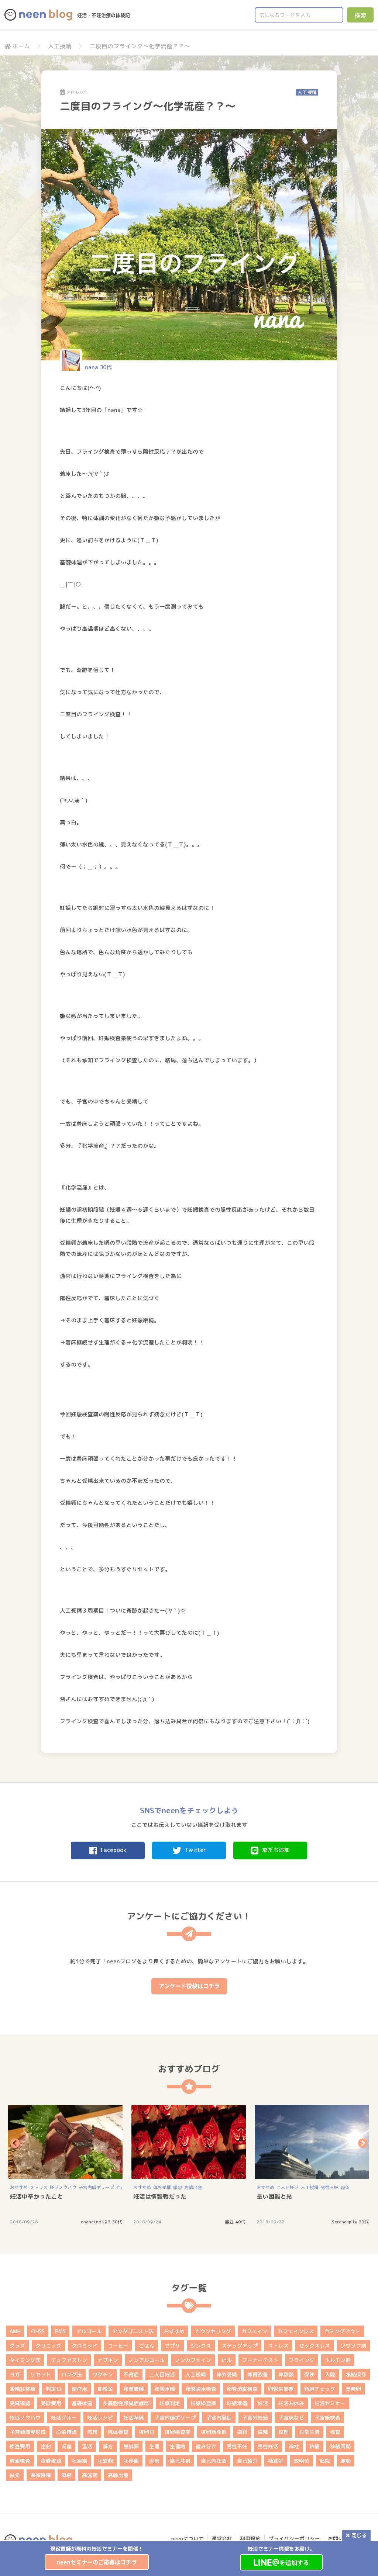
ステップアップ (240, 2346)
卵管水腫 (165, 2389)
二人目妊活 (288, 2187)
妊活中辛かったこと (37, 2196)
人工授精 (60, 46)
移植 (315, 2446)
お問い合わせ (343, 2539)
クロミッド (85, 2346)
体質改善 (258, 2374)
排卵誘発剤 (214, 2432)
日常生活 (309, 2432)
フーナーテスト (260, 2360)
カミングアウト (342, 2331)
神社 (294, 2446)
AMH (15, 2331)
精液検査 (20, 2461)
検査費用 (20, 2446)
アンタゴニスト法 (133, 2331)
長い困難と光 (274, 2196)
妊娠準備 (237, 2403)
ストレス (39, 2187)
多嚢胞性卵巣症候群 (126, 2403)
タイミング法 (25, 2360)
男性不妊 (330, 2187)
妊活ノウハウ (63, 2187)
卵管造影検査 (242, 2389)
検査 (335, 2432)
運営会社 (222, 2539)
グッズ (17, 2346)
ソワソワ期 (353, 2346)
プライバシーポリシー (294, 2539)
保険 (309, 2374)
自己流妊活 (214, 2461)
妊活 (263, 2403)
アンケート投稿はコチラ (189, 1986)
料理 (283, 2432)
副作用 (79, 2389)
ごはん (147, 2346)
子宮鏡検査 (327, 2418)
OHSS (38, 2331)
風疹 (66, 2475)
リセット (41, 2374)
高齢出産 (193, 2187)
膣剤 (154, 2461)
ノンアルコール (147, 2360)
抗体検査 (118, 2432)
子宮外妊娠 (255, 2418)
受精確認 (20, 2403)
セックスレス (315, 2346)
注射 (46, 2446)
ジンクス (201, 2346)
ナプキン (108, 2360)
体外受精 (162, 2187)
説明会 (302, 2461)
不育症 (131, 2374)
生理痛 (178, 2446)
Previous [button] (15, 2143)
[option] (97, 2557)
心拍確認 (66, 2432)
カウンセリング (213, 2331)
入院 (330, 2374)
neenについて (188, 2539)
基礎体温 (82, 2403)
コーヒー (118, 2346)
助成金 (105, 2389)
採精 (263, 2432)
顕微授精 (41, 2475)
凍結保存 (356, 2374)
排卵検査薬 (178, 2432)
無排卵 (131, 2446)
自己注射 (180, 2461)
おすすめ (19, 2187)
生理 (154, 2446)
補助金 (276, 2461)
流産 (66, 2446)
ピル (227, 2360)
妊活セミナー (330, 2403)
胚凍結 (79, 2461)
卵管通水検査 (201, 2389)
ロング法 (72, 2374)
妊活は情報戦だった (160, 2196)
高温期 (90, 2475)
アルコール (89, 2331)
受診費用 (51, 2403)
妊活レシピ (100, 2418)
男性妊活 (268, 2446)
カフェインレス (296, 2331)
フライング (302, 2360)
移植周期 (340, 2446)
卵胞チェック (320, 2389)
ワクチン (103, 2374)
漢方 (108, 2446)
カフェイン (254, 2331)
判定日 (54, 2389)
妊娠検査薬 (203, 2403)
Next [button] (363, 2143)
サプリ (172, 2346)
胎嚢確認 (51, 2461)
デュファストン (69, 2360)
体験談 (286, 2374)
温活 (87, 2446)
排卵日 (147, 2432)
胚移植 (131, 2461)
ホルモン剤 (338, 2360)
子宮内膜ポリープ (96, 2187)
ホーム (21, 46)
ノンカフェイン (193, 2360)
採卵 (242, 2432)
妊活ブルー (64, 2418)
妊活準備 (134, 2418)
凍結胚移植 (23, 2389)
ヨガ (15, 2374)
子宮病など (291, 2418)
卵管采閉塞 (281, 2389)
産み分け (206, 2446)
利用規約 (250, 2539)
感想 (178, 2187)
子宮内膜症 (219, 2418)
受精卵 (353, 2389)
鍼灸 (345, 2187)
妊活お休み (291, 2403)
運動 (346, 2461)
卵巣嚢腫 (134, 2389)
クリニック (48, 2346)
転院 (325, 2461)
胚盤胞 (105, 2461)
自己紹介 (247, 2461)
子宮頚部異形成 (28, 2432)
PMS (60, 2331)
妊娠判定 (170, 2403)
